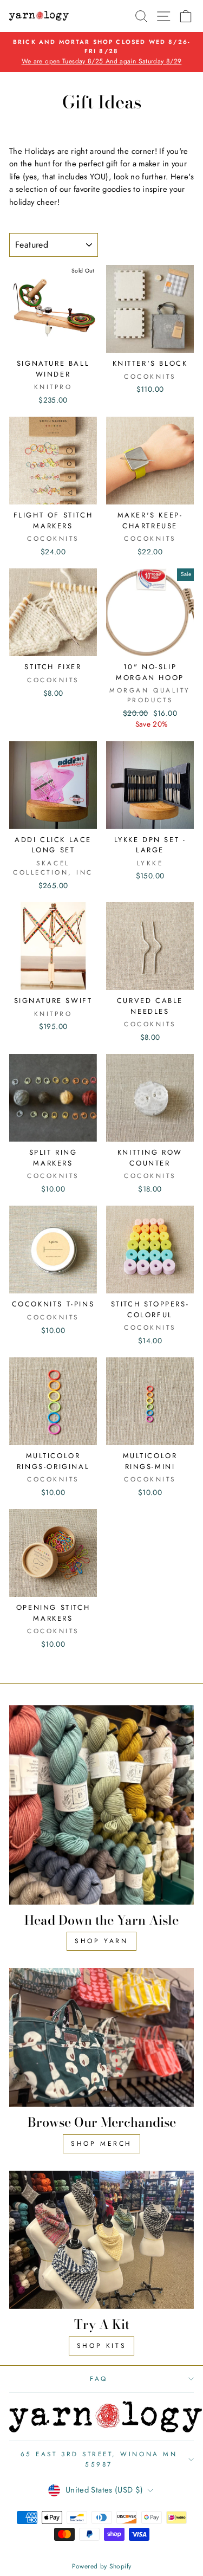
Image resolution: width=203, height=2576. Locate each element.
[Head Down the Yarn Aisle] (101, 1805)
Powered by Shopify (102, 2566)
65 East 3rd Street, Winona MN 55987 (99, 2459)
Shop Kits (101, 2346)
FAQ (99, 2378)
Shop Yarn (101, 1941)
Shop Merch (101, 2144)
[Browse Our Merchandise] (101, 2037)
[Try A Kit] (101, 2240)
